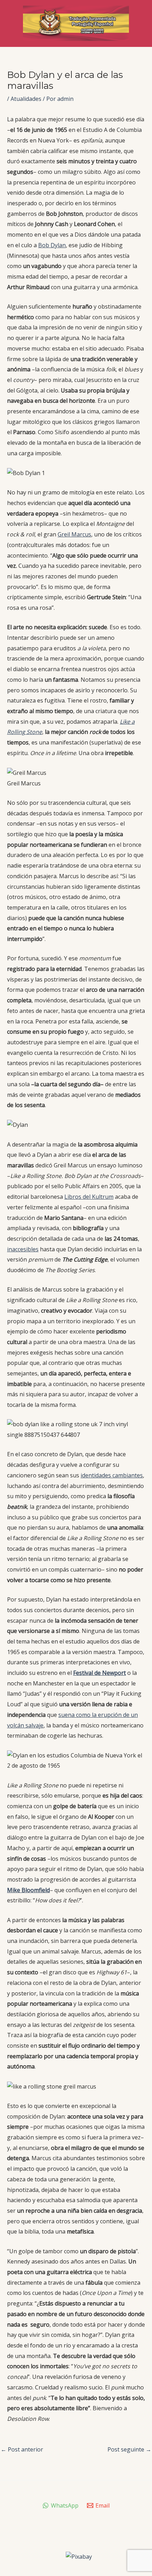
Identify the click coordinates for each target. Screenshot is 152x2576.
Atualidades (26, 99)
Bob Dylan (52, 245)
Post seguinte (129, 2449)
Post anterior (22, 2449)
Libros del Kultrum (89, 1197)
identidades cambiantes (112, 1475)
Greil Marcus (74, 534)
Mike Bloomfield (28, 1890)
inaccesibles (23, 1249)
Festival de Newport (100, 1673)
